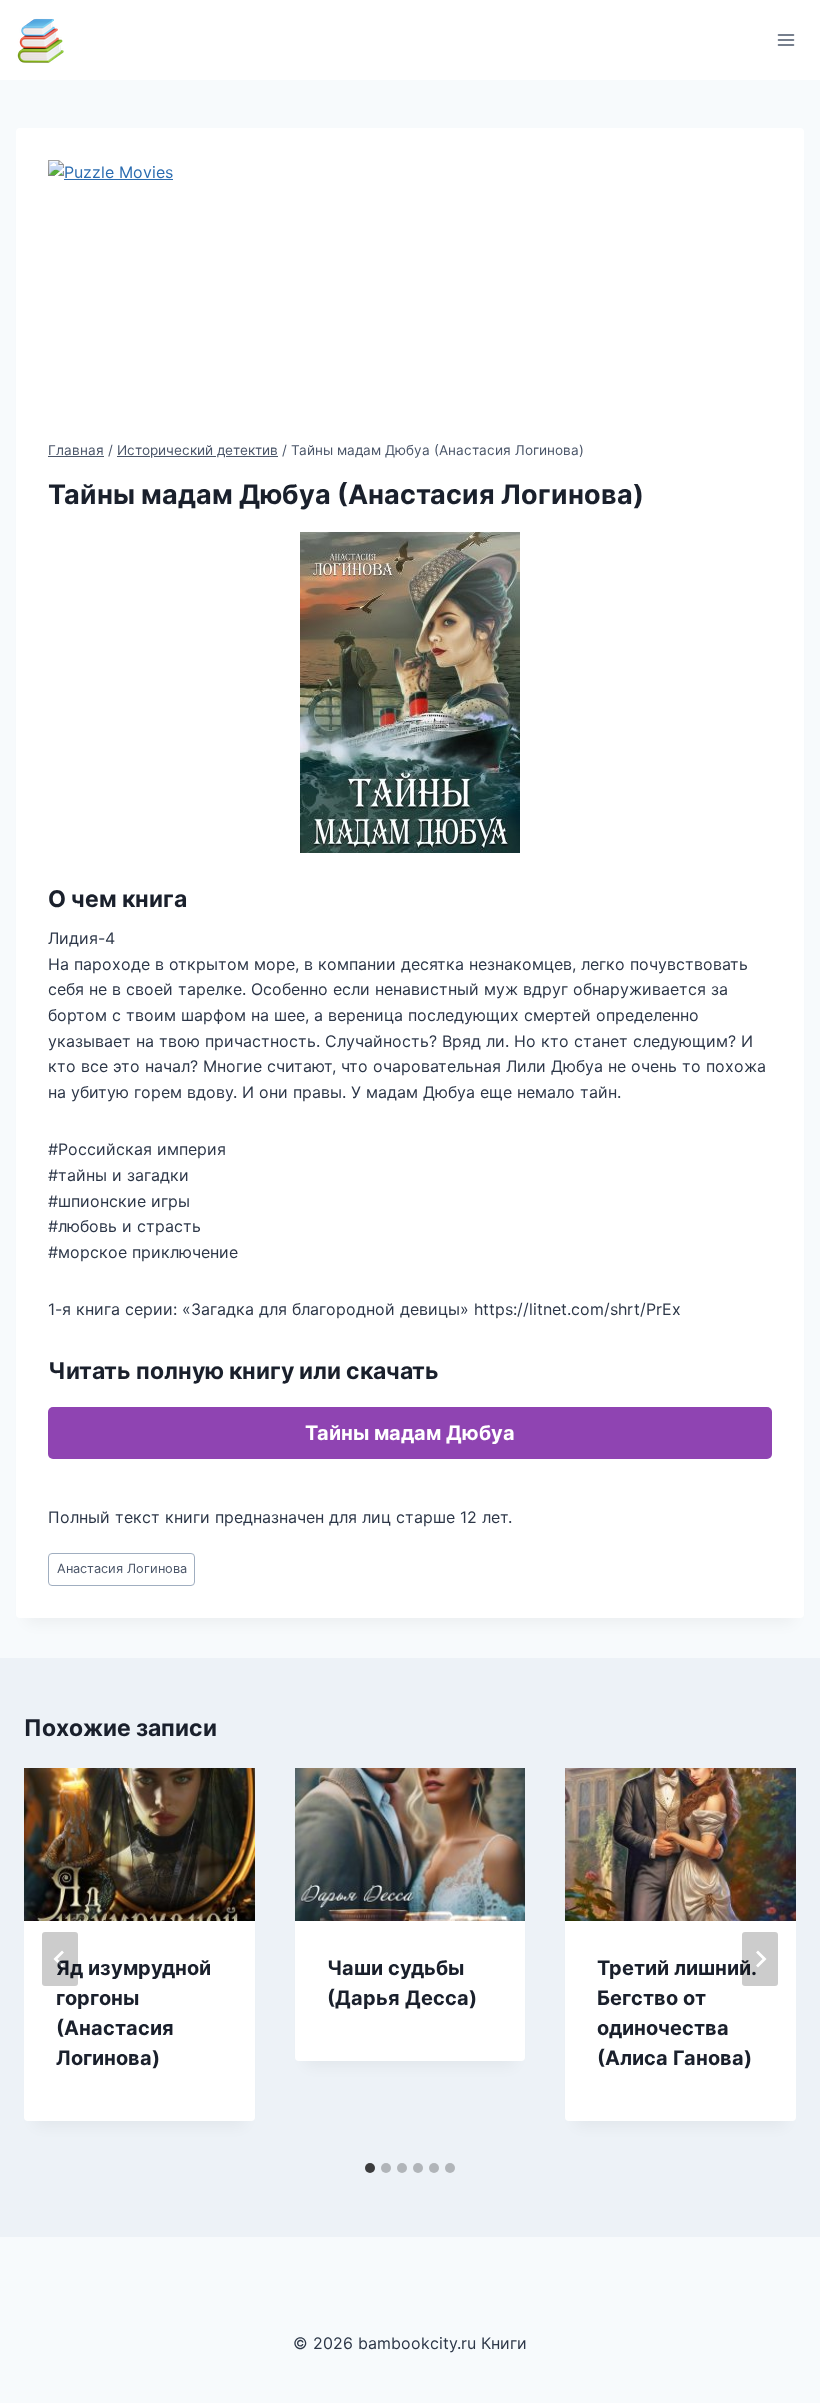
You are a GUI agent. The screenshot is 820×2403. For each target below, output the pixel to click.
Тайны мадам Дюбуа (410, 1433)
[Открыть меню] (785, 39)
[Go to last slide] (60, 1959)
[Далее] (760, 1959)
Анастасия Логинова (122, 1568)
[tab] (370, 2168)
